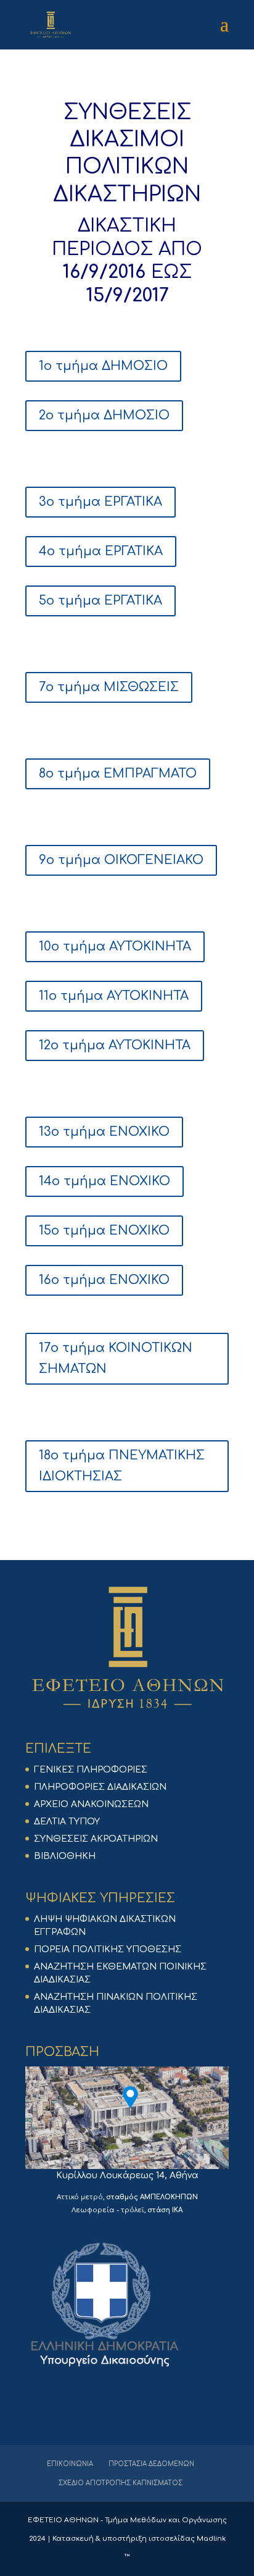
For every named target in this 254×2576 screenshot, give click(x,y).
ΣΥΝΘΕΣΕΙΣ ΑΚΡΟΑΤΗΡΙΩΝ (96, 1839)
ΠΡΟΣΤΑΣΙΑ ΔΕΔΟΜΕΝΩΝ (151, 2464)
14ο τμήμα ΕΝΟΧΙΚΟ (104, 1181)
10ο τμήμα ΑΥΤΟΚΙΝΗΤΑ (115, 946)
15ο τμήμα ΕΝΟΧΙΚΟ (104, 1231)
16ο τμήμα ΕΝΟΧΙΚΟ (104, 1280)
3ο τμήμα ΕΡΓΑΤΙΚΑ (100, 502)
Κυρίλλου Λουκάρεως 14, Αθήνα (127, 2175)
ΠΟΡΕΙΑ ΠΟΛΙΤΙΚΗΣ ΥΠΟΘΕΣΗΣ (108, 1949)
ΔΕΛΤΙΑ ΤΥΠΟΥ (67, 1822)
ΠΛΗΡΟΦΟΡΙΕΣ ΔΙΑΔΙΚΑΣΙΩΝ (100, 1787)
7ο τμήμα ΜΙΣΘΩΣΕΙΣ (109, 687)
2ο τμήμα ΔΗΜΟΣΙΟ (104, 415)
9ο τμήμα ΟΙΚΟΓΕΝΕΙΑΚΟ (121, 860)
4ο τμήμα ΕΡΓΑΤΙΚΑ (101, 551)
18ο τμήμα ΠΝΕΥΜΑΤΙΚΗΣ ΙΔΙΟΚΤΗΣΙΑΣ (122, 1466)
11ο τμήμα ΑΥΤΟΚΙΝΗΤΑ (114, 996)
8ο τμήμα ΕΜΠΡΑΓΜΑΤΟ (118, 774)
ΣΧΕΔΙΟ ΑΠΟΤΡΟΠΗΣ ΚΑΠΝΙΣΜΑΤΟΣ (121, 2483)
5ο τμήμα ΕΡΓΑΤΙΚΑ (100, 601)
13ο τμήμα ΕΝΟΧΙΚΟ (104, 1132)
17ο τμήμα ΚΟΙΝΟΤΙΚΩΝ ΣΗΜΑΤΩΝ (116, 1358)
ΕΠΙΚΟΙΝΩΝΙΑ (70, 2464)
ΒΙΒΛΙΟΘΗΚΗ (65, 1856)
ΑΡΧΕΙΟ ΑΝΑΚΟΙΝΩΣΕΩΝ (91, 1804)
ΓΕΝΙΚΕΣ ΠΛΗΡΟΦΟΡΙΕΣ (91, 1770)
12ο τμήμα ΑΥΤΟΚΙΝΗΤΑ (115, 1045)
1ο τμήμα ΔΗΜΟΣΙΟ (103, 366)
